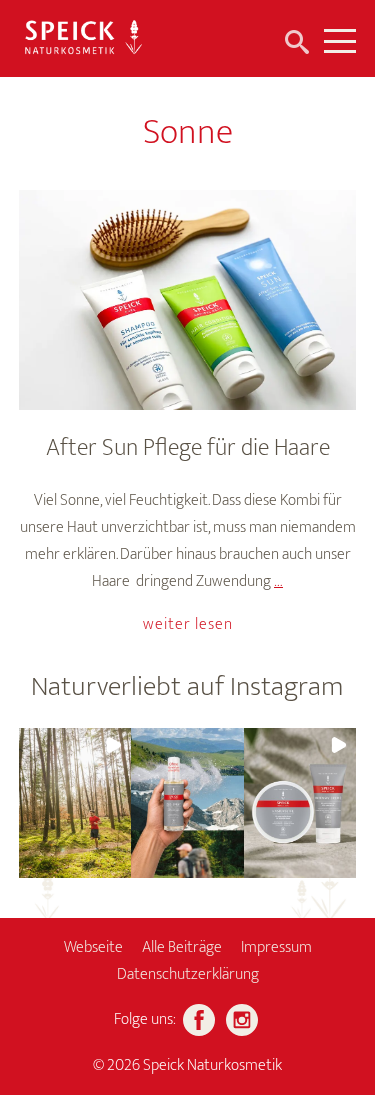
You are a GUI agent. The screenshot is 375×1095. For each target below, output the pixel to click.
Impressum (276, 947)
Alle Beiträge (182, 947)
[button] (75, 803)
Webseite (93, 947)
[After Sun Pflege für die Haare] (188, 300)
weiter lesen (188, 624)
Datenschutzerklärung (188, 974)
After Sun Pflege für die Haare (188, 448)
